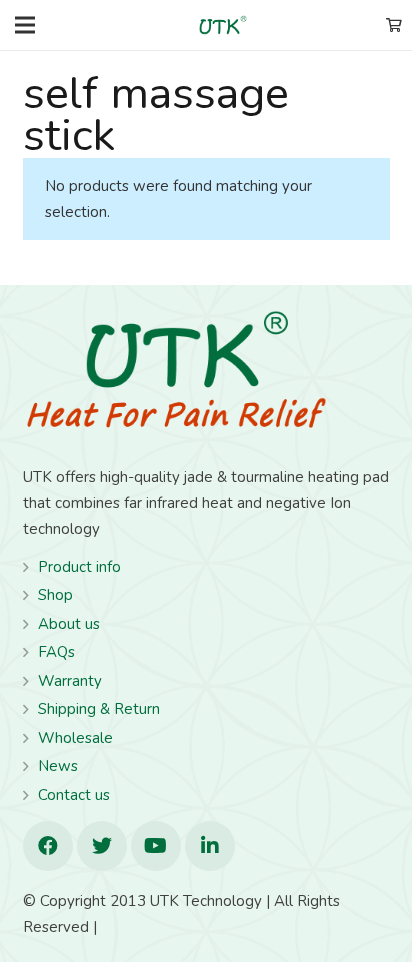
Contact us (74, 795)
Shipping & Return (99, 709)
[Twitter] (102, 846)
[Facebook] (48, 846)
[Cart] (393, 25)
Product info (79, 567)
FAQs (56, 652)
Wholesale (75, 738)
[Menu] (25, 25)
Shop (55, 595)
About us (69, 624)
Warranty (70, 681)
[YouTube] (156, 846)
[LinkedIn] (210, 846)
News (58, 766)
